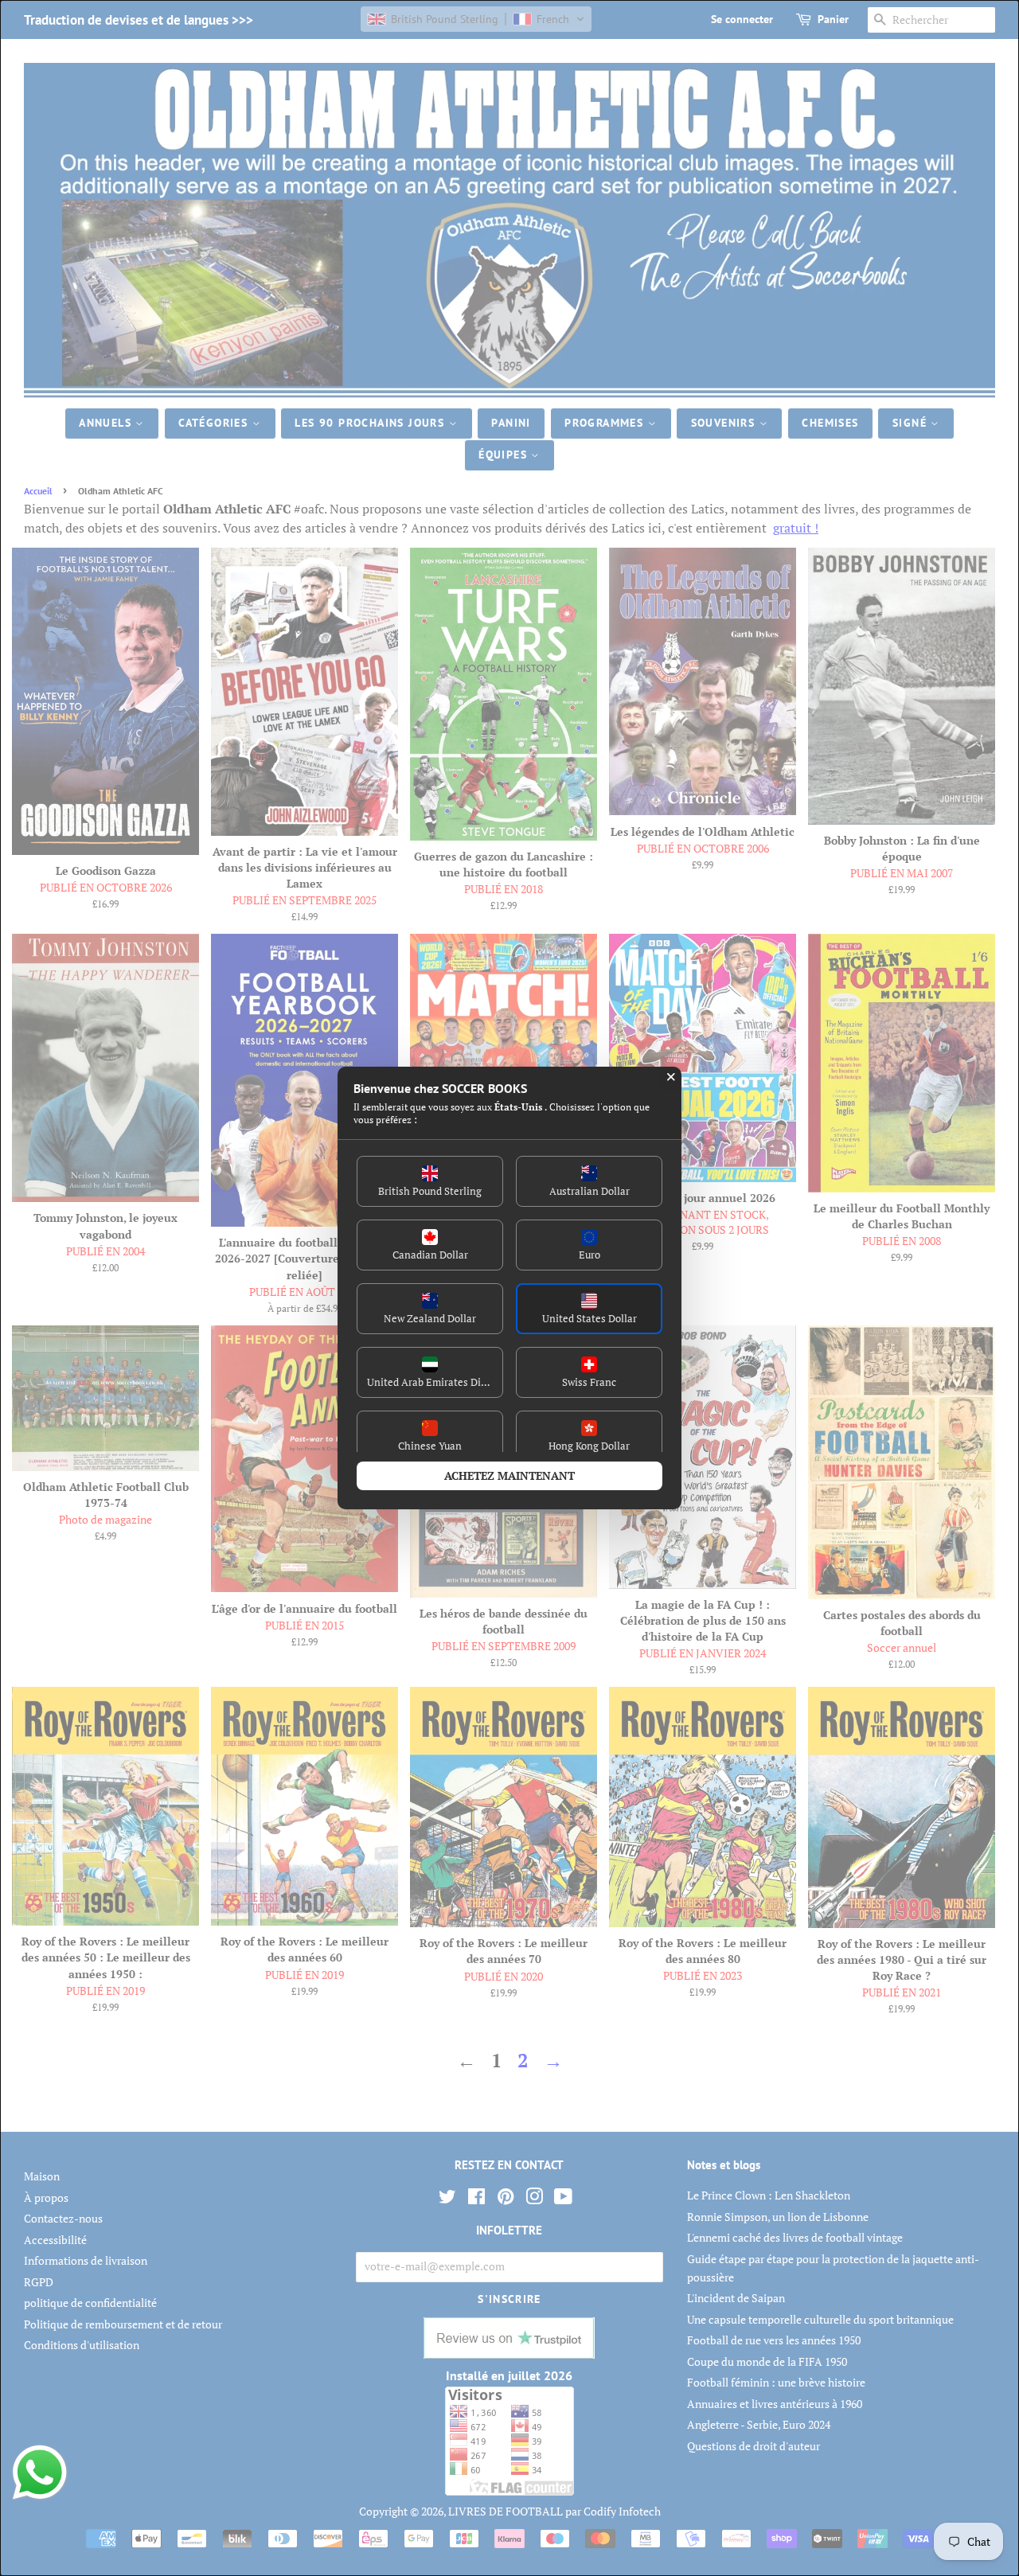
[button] (430, 1181)
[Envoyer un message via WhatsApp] (40, 2473)
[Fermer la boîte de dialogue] (671, 1077)
